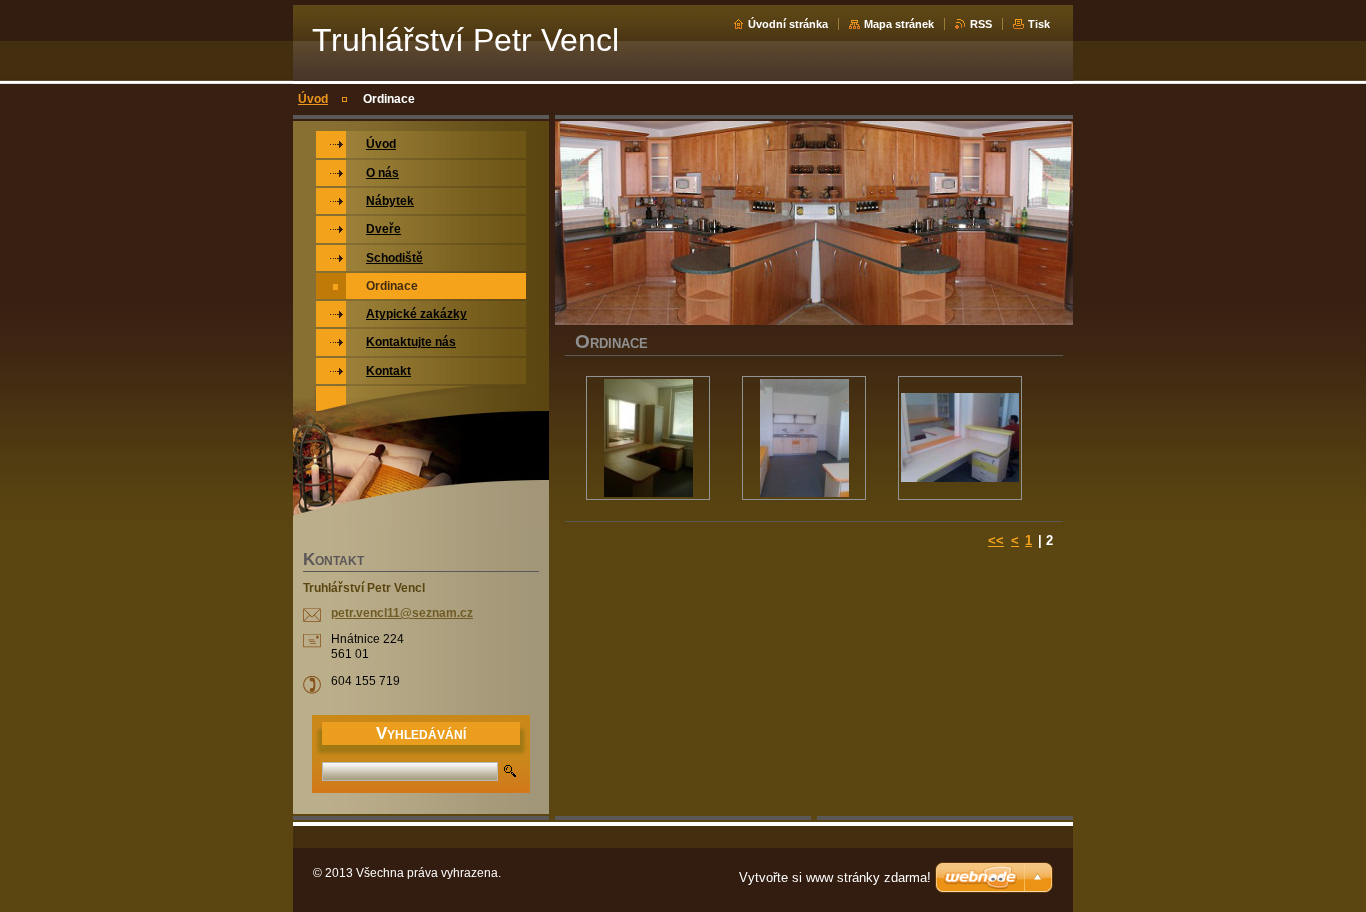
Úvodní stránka (788, 24)
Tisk (1039, 24)
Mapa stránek (899, 24)
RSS (981, 24)
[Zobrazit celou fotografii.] (648, 438)
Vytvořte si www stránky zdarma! (835, 877)
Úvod (313, 99)
